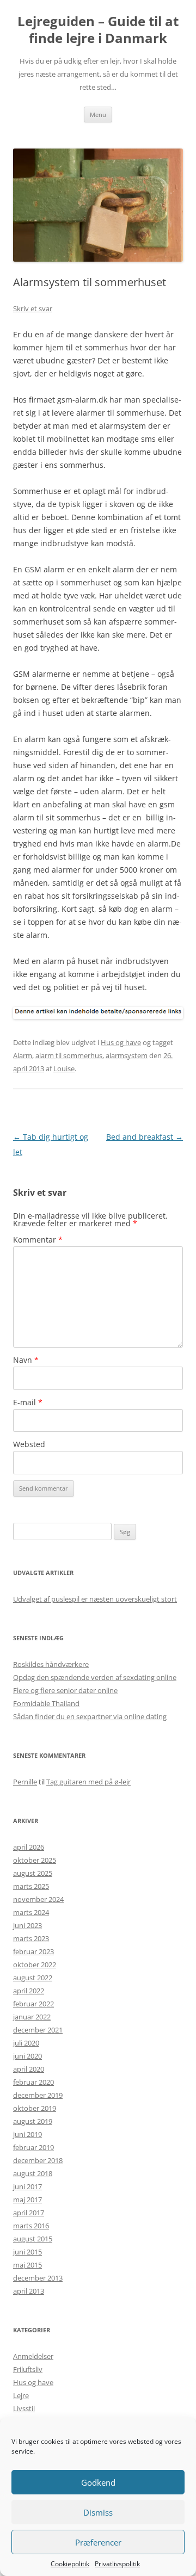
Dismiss (98, 2512)
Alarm (23, 1055)
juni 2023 (27, 1925)
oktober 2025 (35, 1860)
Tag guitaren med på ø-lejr (88, 1782)
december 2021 (38, 2030)
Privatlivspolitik (117, 2564)
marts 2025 (31, 1886)
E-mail (28, 1402)
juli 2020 (26, 2043)
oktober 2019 (35, 2108)
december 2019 (38, 2095)
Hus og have (121, 1042)
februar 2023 (33, 1951)
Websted (29, 1444)
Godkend (98, 2482)
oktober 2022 (35, 1965)
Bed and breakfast (145, 1137)
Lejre (21, 2395)
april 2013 (29, 2291)
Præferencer (98, 2542)
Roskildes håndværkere (51, 1664)
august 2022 (33, 1978)
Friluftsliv (28, 2369)
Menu (98, 115)
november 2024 (38, 1899)
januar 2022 (32, 2017)
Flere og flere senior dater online (65, 1690)
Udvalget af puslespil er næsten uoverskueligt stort (95, 1599)
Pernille (25, 1782)
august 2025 (33, 1873)
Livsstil (24, 2408)
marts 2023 (31, 1938)
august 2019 (33, 2121)
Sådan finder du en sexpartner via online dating (90, 1716)
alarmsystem (127, 1055)
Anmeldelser (33, 2356)
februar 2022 (33, 2004)
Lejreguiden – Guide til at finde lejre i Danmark (98, 30)
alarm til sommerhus (69, 1055)
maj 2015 (27, 2265)
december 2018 (38, 2160)
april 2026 (29, 1847)
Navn (26, 1360)
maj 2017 (27, 2200)
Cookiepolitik (70, 2564)
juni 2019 (27, 2134)
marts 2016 (31, 2226)
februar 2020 (33, 2082)
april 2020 (29, 2069)
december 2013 (38, 2278)
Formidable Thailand (46, 1703)
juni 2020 (27, 2056)
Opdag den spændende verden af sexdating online (95, 1677)
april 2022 (29, 1991)
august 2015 (33, 2239)
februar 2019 (33, 2147)
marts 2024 (31, 1912)
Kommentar (38, 1240)
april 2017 (29, 2213)
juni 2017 (27, 2186)
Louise (64, 1068)
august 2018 (33, 2173)
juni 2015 (27, 2252)
